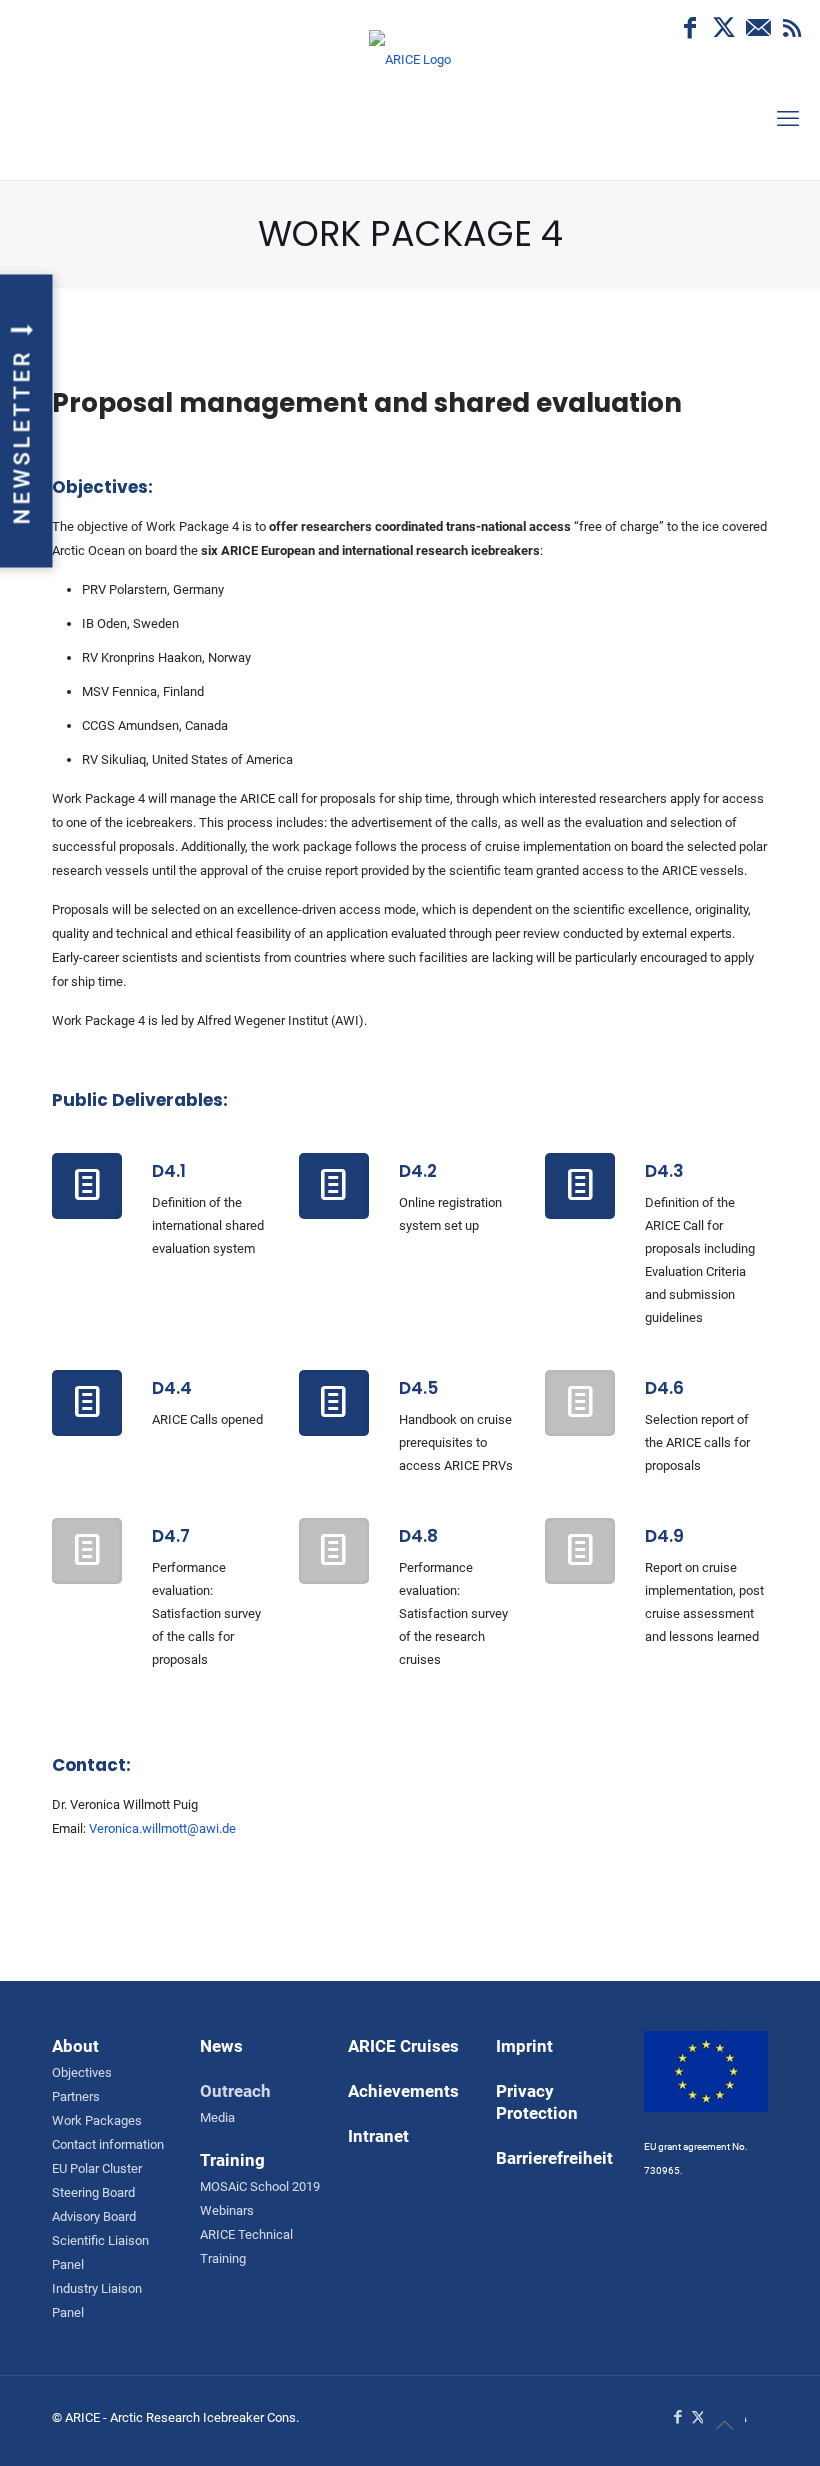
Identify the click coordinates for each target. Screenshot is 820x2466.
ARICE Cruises (403, 2046)
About (75, 2046)
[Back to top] (724, 2425)
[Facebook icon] (690, 28)
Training (232, 2160)
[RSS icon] (792, 28)
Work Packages (97, 2120)
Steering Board (93, 2192)
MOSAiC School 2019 (260, 2186)
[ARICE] (410, 90)
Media (217, 2117)
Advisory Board (94, 2216)
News (221, 2046)
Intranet (378, 2136)
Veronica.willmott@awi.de (162, 1828)
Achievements (403, 2091)
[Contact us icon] (758, 28)
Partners (76, 2096)
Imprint (524, 2046)
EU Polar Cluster (97, 2168)
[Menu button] (788, 119)
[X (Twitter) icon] (724, 28)
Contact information (108, 2144)
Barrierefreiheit (554, 2158)
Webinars (227, 2210)
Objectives (82, 2072)
